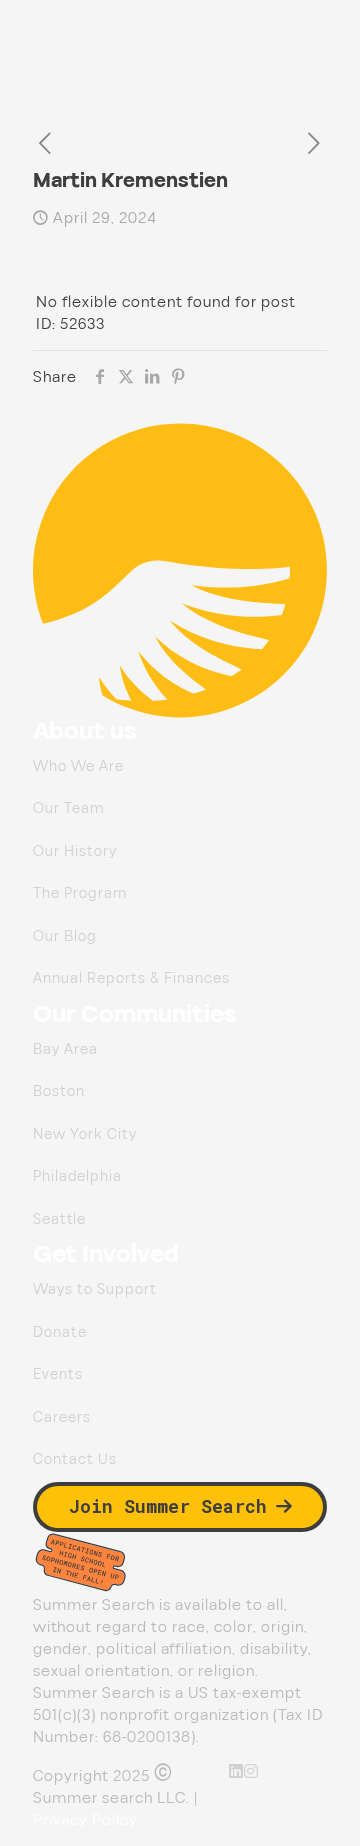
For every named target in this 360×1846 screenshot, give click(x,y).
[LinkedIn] (236, 1771)
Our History (75, 851)
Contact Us (75, 1459)
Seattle (59, 1219)
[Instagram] (251, 1771)
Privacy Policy (85, 1820)
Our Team (68, 808)
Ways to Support (95, 1289)
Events (58, 1374)
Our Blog (65, 936)
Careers (62, 1417)
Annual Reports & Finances (131, 978)
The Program (80, 893)
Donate (60, 1332)
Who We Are (78, 766)
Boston (59, 1091)
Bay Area (65, 1049)
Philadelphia (77, 1176)
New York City (85, 1134)
